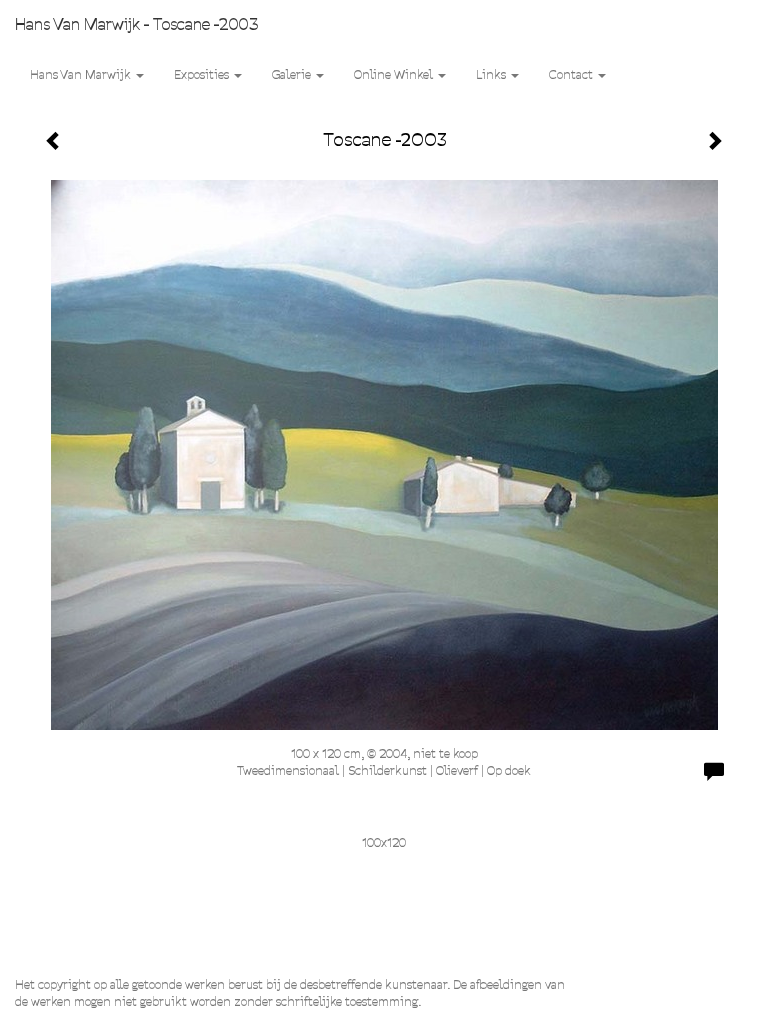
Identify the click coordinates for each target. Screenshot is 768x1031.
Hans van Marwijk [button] (82, 74)
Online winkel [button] (395, 74)
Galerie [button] (293, 74)
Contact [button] (572, 74)
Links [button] (492, 74)
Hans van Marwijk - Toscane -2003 (136, 24)
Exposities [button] (203, 74)
